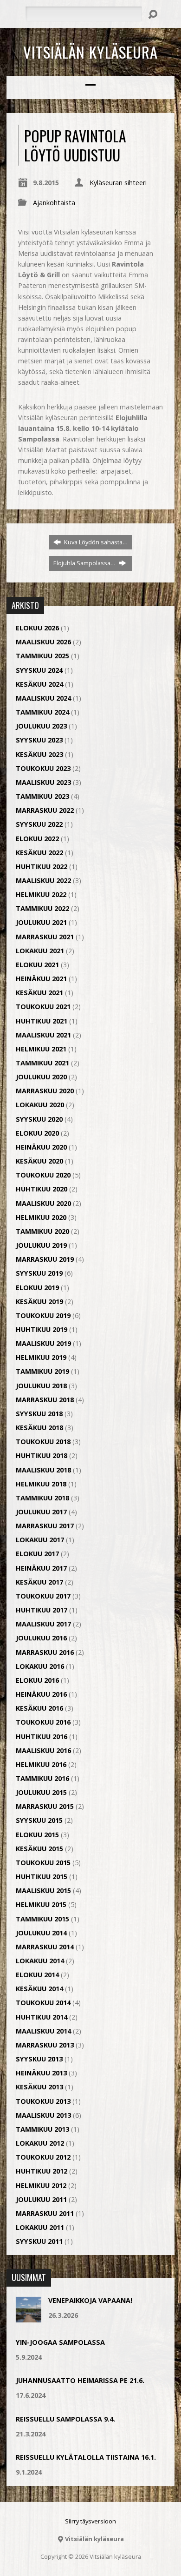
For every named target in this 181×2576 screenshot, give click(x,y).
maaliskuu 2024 (43, 698)
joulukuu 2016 (41, 1638)
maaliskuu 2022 (43, 880)
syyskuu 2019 (39, 1273)
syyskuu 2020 (39, 1119)
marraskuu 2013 (45, 2045)
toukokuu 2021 (43, 1007)
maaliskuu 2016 (43, 1750)
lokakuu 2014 (40, 1961)
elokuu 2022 (37, 839)
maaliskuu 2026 (43, 642)
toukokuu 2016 (43, 1722)
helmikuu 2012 (41, 2185)
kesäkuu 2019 (39, 1301)
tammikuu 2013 (42, 2129)
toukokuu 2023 (43, 768)
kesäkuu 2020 (39, 1161)
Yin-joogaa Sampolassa (60, 2342)
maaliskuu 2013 (43, 2115)
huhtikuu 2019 (42, 1329)
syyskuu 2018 (39, 1414)
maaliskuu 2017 (43, 1624)
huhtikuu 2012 (42, 2171)
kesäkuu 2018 (39, 1428)
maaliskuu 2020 (43, 1203)
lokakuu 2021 (40, 951)
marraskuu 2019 (45, 1259)
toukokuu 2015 (43, 1863)
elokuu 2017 (37, 1554)
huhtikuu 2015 (42, 1877)
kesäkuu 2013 (39, 2087)
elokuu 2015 (37, 1835)
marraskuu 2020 (45, 1091)
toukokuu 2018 (43, 1442)
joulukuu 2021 (41, 922)
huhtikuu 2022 (42, 866)
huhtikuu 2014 (42, 2017)
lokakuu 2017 (40, 1540)
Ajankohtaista (54, 203)
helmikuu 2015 (41, 1904)
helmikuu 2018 (41, 1484)
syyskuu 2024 (39, 670)
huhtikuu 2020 (42, 1189)
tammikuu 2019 (42, 1371)
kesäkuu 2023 (39, 754)
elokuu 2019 (37, 1288)
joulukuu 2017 (41, 1512)
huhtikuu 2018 (42, 1455)
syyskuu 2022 (39, 824)
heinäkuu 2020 (41, 1147)
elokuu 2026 (37, 628)
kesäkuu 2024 (39, 684)
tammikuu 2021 (42, 1063)
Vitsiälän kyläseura (90, 52)
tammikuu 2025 (42, 656)
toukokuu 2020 (43, 1175)
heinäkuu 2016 (41, 1694)
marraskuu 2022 (45, 810)
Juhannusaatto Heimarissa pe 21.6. (80, 2380)
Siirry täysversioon (90, 2521)
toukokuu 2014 (43, 2003)
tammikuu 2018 (42, 1498)
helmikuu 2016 (41, 1764)
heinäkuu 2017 (41, 1568)
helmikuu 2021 (41, 1049)
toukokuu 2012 (43, 2157)
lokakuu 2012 (40, 2143)
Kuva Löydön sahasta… (95, 542)
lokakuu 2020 (40, 1105)
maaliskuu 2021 (43, 1035)
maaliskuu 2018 (43, 1470)
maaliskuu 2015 (43, 1890)
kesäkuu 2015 (39, 1849)
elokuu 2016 (37, 1680)
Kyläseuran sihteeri (118, 183)
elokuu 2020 (37, 1133)
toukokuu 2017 (43, 1596)
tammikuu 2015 (42, 1919)
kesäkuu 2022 (39, 853)
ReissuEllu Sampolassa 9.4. (65, 2419)
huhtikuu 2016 (42, 1736)
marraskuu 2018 (45, 1400)
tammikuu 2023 (42, 796)
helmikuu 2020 (41, 1217)
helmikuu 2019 (41, 1357)
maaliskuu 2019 (43, 1343)
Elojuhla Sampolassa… (85, 563)
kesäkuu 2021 (39, 993)
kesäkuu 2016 (39, 1708)
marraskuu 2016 (45, 1652)
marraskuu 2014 (45, 1947)
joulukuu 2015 (41, 1792)
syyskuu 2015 (39, 1820)
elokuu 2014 (37, 1975)
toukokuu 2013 (43, 2101)
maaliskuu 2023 (43, 782)
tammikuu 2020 (42, 1231)
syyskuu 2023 (39, 740)
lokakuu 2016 (40, 1666)
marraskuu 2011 (45, 2213)
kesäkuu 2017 (39, 1582)
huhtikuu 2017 (42, 1610)
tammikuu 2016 (42, 1778)
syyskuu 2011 (39, 2241)
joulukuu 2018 (41, 1386)
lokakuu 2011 (40, 2227)
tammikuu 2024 (42, 712)
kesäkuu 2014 (39, 1989)
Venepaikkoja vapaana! (90, 2300)
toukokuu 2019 (43, 1315)
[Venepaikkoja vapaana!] (29, 2318)
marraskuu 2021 (45, 937)
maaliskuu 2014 (43, 2031)
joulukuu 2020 (41, 1077)
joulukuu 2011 (41, 2199)
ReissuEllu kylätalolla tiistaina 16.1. (86, 2457)
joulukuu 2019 (41, 1245)
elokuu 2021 (37, 965)
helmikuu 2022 (41, 894)
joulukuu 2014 (41, 1933)
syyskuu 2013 (39, 2059)
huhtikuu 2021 (42, 1021)
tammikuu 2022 (42, 908)
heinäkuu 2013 (41, 2073)
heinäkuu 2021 (41, 979)
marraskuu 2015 (45, 1806)
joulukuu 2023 (41, 726)
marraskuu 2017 (45, 1526)
